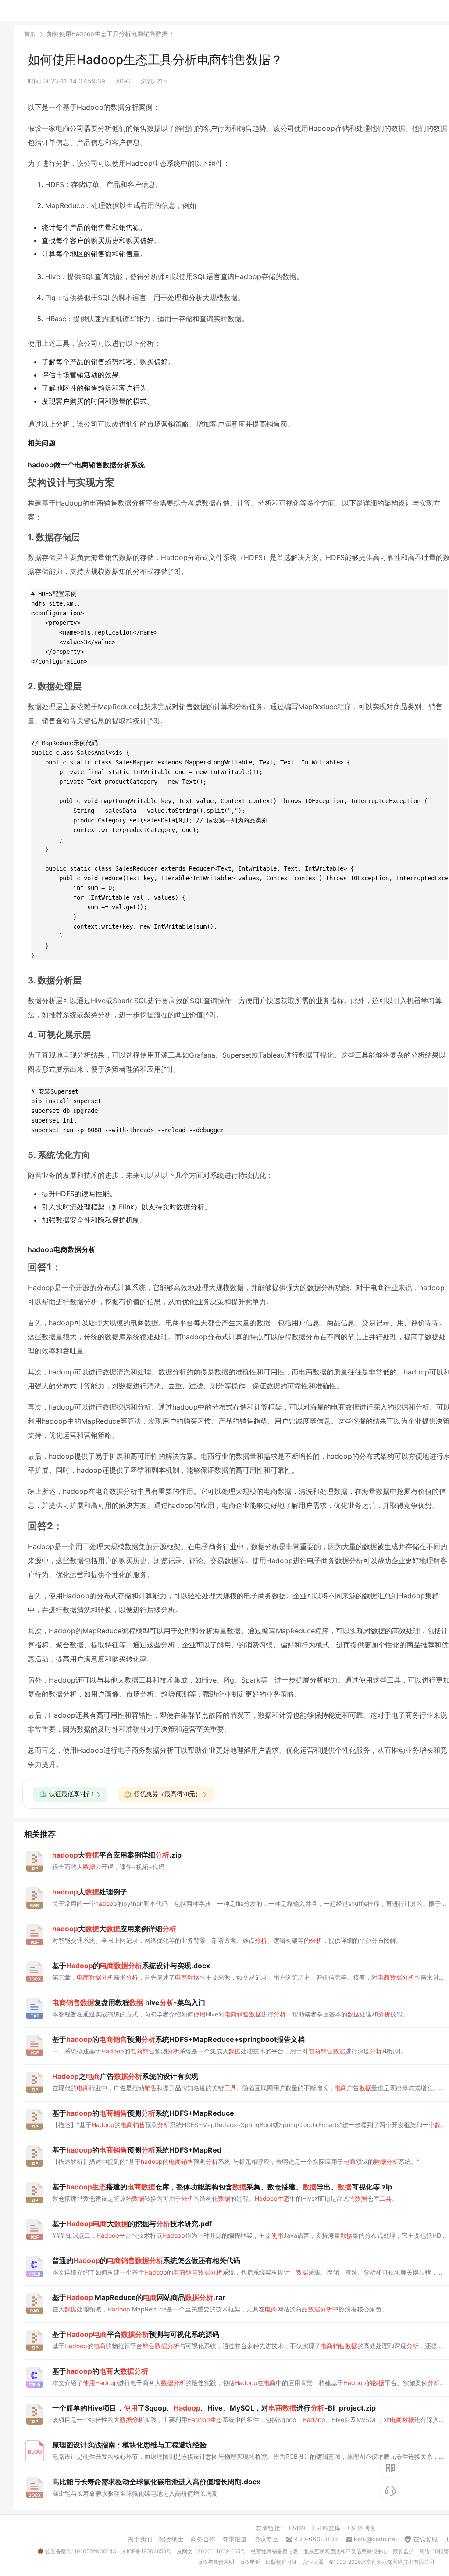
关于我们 (140, 2539)
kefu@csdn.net (376, 2539)
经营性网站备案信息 (274, 2551)
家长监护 (403, 2551)
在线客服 (425, 2539)
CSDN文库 (326, 2528)
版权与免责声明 (216, 2562)
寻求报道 (235, 2539)
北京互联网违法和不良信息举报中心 (346, 2551)
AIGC (123, 81)
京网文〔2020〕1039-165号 (211, 2551)
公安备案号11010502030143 (81, 2551)
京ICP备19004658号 (146, 2551)
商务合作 (203, 2539)
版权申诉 (250, 2562)
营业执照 (313, 2562)
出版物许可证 (282, 2562)
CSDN (297, 2528)
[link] (30, 34)
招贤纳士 (171, 2539)
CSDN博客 (362, 2528)
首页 (30, 34)
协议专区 (266, 2539)
